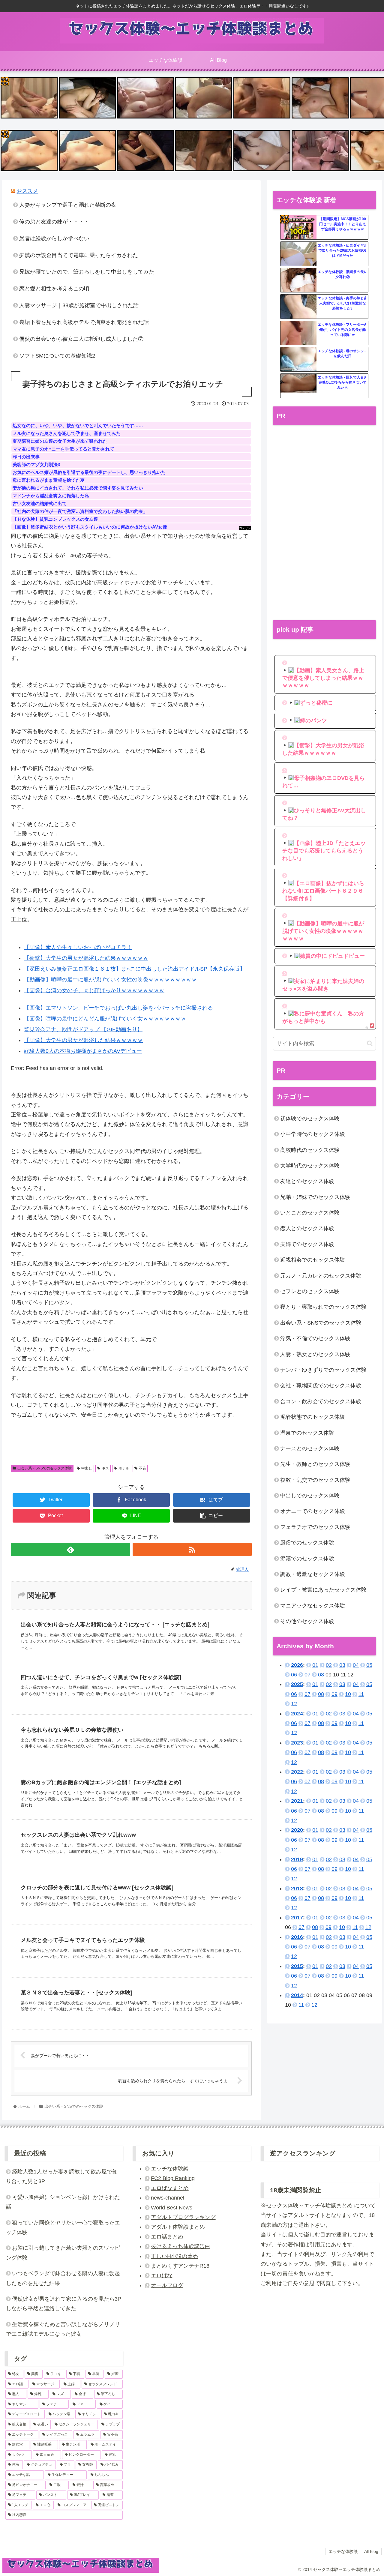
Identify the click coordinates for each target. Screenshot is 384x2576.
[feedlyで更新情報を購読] (70, 1549)
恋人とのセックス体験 (307, 1228)
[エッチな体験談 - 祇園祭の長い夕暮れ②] (298, 280)
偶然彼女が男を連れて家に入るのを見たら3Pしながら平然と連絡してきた (64, 2304)
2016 (297, 1937)
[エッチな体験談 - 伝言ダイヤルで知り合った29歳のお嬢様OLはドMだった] (298, 254)
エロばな (162, 2275)
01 (315, 1665)
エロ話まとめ (167, 2237)
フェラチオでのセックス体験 (315, 1527)
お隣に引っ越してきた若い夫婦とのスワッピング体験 (63, 2253)
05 (369, 1665)
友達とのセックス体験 (307, 1181)
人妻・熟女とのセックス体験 (315, 1354)
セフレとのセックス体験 (310, 1291)
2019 (297, 1859)
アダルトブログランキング (183, 2217)
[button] (370, 1043)
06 (294, 1675)
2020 (297, 1830)
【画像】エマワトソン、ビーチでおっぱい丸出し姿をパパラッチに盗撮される (118, 1008)
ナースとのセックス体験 (310, 1448)
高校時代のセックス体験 (310, 1150)
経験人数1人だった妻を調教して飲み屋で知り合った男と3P (62, 2176)
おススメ (27, 191)
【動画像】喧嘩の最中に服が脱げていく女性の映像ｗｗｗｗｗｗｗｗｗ (110, 980)
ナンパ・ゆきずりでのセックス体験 (323, 1370)
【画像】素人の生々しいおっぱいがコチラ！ (78, 947)
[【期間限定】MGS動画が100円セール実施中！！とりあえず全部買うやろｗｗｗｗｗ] (298, 228)
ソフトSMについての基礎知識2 (57, 356)
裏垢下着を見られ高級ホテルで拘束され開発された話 (84, 322)
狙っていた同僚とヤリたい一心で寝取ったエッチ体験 (63, 2227)
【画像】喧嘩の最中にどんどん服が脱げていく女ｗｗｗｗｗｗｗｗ (105, 1019)
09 (334, 1694)
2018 (297, 1889)
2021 (297, 1801)
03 (342, 1665)
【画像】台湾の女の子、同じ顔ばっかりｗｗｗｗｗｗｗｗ (94, 990)
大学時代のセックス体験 (310, 1166)
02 (329, 1665)
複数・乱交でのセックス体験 (315, 1480)
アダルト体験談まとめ (178, 2227)
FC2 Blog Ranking (173, 2178)
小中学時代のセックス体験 (313, 1134)
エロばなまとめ (170, 2188)
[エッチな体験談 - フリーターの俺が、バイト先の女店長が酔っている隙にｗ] (298, 333)
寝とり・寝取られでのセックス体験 (323, 1307)
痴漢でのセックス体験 (307, 1559)
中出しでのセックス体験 (310, 1496)
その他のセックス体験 (307, 1621)
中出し (87, 1468)
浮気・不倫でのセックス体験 (315, 1338)
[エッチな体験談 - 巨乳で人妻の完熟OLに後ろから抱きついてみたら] (298, 386)
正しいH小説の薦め (174, 2256)
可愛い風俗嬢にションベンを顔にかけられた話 (63, 2202)
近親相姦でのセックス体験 (313, 1260)
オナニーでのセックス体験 (313, 1511)
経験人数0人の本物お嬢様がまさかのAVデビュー (83, 1051)
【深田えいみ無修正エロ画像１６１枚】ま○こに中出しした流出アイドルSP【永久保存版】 (135, 969)
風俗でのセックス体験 (307, 1543)
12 (294, 1704)
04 (356, 1665)
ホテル (124, 1468)
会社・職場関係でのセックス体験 (321, 1385)
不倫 (142, 1468)
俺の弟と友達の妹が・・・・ (54, 222)
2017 (297, 1918)
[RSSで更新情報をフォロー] (192, 1549)
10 (348, 1694)
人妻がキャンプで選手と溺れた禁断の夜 (68, 205)
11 (361, 1694)
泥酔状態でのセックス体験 (313, 1417)
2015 (297, 1966)
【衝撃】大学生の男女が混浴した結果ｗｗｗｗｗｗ (86, 958)
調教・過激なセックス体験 (313, 1574)
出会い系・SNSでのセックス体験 (45, 1468)
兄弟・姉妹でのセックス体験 (315, 1197)
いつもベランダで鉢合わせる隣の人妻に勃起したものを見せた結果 (63, 2278)
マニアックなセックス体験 (313, 1606)
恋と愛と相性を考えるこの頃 (54, 289)
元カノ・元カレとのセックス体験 (321, 1276)
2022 (297, 1772)
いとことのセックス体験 (310, 1213)
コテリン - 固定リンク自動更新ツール (5, 81)
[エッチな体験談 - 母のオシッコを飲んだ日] (298, 360)
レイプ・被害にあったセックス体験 (323, 1590)
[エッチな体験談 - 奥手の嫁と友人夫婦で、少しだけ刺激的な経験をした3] (298, 307)
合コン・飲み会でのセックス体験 (321, 1401)
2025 (297, 1684)
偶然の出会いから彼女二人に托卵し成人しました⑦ (81, 339)
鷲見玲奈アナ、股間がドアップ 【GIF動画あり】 (83, 1029)
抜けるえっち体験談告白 (181, 2246)
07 (307, 1675)
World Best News (172, 2208)
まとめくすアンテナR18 (180, 2266)
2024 (297, 1714)
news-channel (168, 2198)
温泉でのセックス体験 (307, 1433)
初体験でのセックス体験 (310, 1119)
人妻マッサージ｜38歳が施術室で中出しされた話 (79, 305)
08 (321, 1675)
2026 (297, 1665)
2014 (297, 1995)
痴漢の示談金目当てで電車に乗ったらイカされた (79, 255)
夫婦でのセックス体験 (307, 1244)
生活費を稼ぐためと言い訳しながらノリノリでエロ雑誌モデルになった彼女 (63, 2329)
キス (105, 1468)
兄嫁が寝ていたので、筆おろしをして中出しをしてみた (87, 272)
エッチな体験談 (170, 2169)
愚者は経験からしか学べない (54, 238)
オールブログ (167, 2285)
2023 (297, 1743)
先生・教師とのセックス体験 (315, 1464)
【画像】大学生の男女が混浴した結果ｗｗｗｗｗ (83, 1040)
